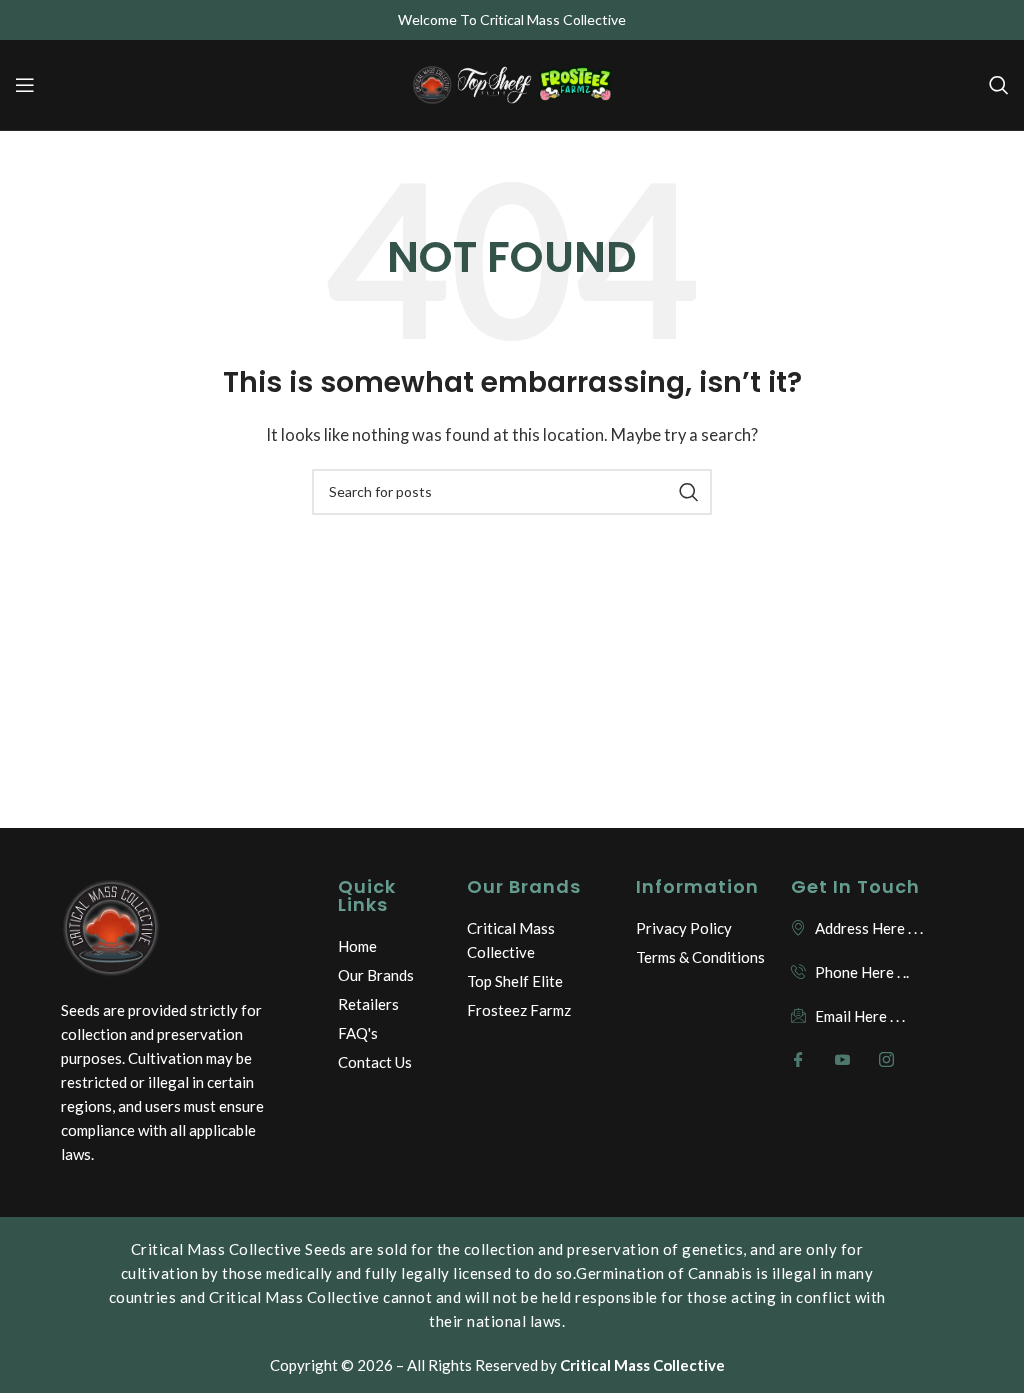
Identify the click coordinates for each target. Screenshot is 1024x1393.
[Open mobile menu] (25, 85)
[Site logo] (512, 83)
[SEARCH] (689, 492)
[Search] (999, 85)
